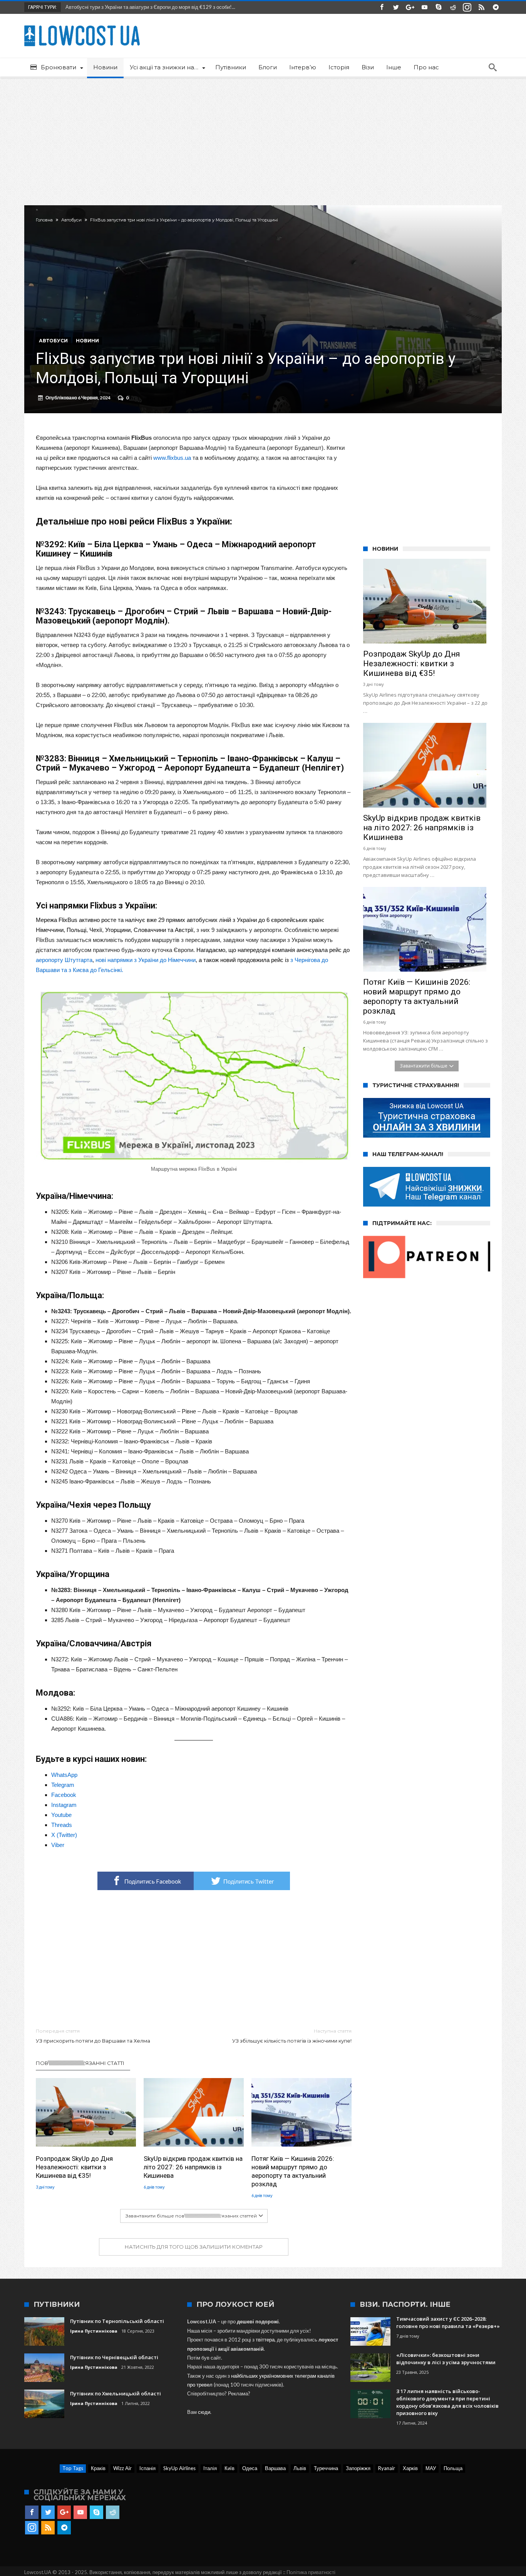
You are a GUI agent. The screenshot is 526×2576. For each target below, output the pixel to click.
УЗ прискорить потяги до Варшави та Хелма (93, 2036)
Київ (229, 2468)
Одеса (250, 2468)
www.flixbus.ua (172, 458)
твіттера (265, 2340)
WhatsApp (64, 1775)
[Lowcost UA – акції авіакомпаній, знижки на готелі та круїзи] (82, 25)
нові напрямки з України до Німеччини (146, 960)
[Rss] (481, 8)
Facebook (64, 1795)
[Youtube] (424, 8)
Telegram (63, 1785)
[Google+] (410, 8)
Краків (98, 2468)
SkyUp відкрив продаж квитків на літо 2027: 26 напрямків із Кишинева (193, 2167)
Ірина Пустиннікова (94, 2331)
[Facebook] (382, 8)
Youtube (61, 1815)
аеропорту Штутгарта (64, 960)
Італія (210, 2468)
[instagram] (467, 8)
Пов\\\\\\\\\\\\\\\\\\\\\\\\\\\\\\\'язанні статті (80, 2063)
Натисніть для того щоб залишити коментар (194, 2247)
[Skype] (439, 8)
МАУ (431, 2468)
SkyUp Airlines (179, 2468)
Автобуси (71, 220)
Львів (300, 2468)
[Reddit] (453, 8)
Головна (44, 220)
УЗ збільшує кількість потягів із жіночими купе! (292, 2036)
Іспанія (147, 2468)
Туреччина (326, 2468)
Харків (410, 2468)
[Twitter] (396, 8)
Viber (58, 1845)
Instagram (64, 1805)
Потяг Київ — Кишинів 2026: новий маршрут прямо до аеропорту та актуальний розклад (293, 2171)
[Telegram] (496, 8)
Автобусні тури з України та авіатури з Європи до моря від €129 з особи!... (149, 7)
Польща (453, 2468)
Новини (87, 341)
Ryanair (387, 2468)
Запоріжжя (358, 2468)
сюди (204, 2412)
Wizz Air (122, 2468)
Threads (62, 1825)
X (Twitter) (64, 1835)
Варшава (275, 2468)
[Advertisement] (263, 136)
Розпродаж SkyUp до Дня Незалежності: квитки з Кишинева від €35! (74, 2167)
